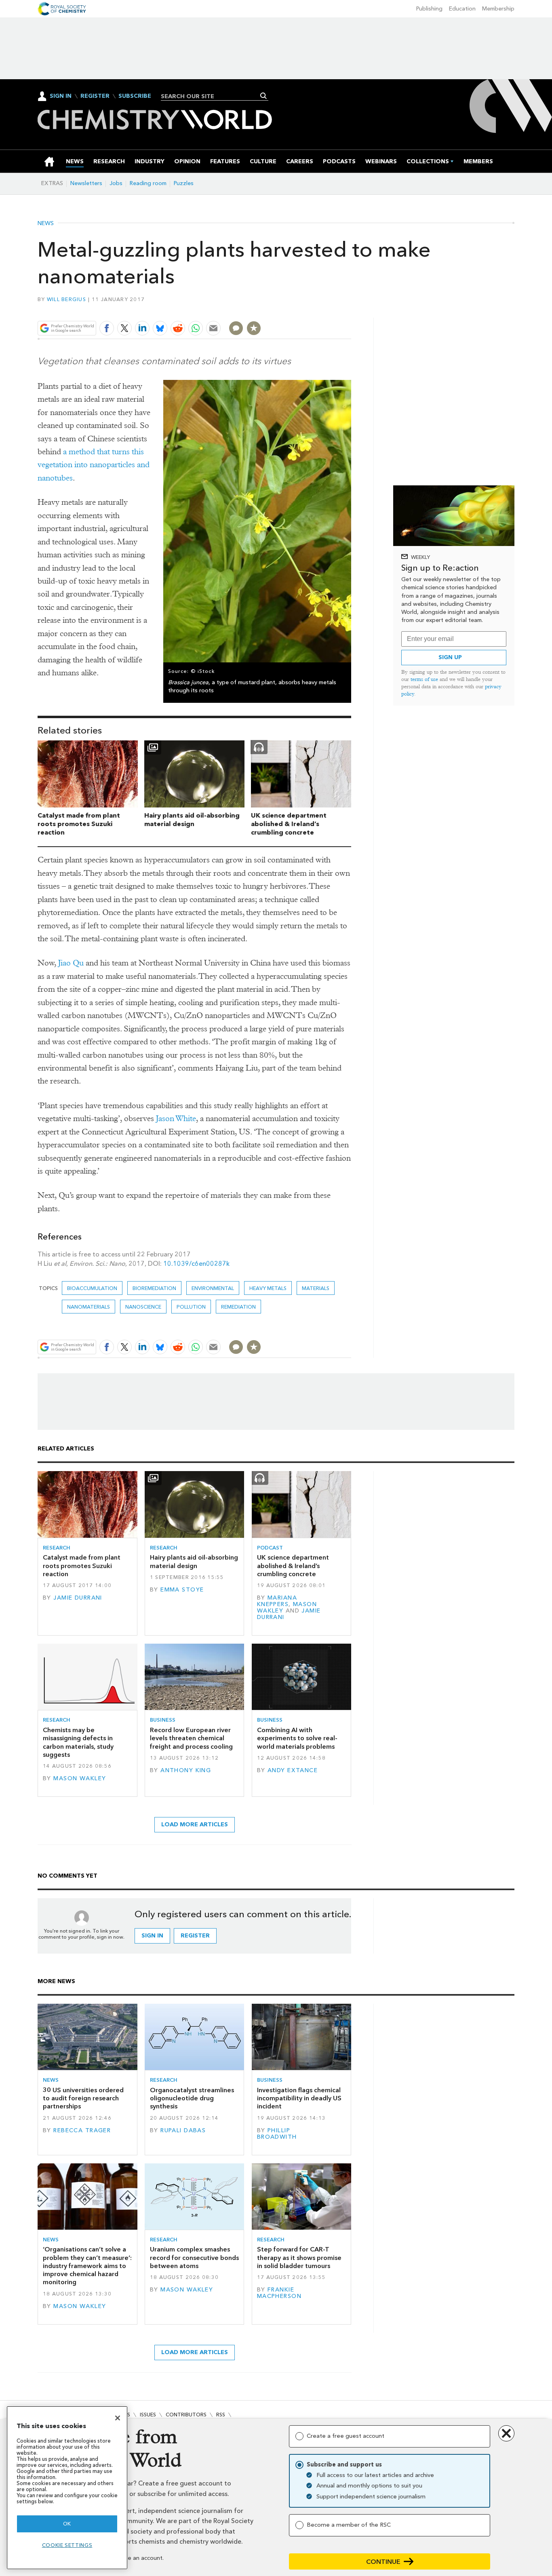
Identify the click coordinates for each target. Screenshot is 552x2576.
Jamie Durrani (78, 1598)
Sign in (152, 1936)
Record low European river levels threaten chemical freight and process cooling (191, 1738)
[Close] (118, 2418)
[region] (67, 2488)
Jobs (116, 183)
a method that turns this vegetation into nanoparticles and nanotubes (94, 465)
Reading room (148, 183)
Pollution (191, 1307)
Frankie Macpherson (279, 2293)
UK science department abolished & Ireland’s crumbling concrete (289, 824)
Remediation (238, 1307)
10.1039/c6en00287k (196, 1264)
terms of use (424, 679)
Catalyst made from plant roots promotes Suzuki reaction (79, 824)
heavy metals (268, 1288)
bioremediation (154, 1288)
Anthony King (186, 1770)
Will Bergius (66, 299)
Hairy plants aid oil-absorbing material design (192, 820)
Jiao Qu (71, 963)
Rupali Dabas (183, 2130)
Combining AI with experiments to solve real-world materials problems (297, 1738)
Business (163, 1720)
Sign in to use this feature (313, 309)
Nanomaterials (88, 1307)
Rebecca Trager (82, 2130)
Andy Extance (293, 1770)
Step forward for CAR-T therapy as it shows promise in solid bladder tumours (299, 2258)
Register (95, 96)
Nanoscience (143, 1307)
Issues (148, 2415)
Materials (316, 1288)
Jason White (176, 1118)
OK (67, 2524)
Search (264, 96)
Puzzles (184, 183)
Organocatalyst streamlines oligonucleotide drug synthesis (192, 2098)
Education (462, 9)
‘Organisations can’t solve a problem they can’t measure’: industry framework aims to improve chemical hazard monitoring (87, 2266)
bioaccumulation (92, 1288)
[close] (351, 309)
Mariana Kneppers (277, 1601)
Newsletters (86, 183)
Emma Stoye (182, 1590)
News (46, 223)
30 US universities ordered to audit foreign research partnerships (83, 2098)
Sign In (61, 96)
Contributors (186, 2415)
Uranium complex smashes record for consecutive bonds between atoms (194, 2258)
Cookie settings (67, 2545)
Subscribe (135, 96)
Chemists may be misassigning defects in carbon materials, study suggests (78, 1742)
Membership (498, 9)
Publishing (429, 9)
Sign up (450, 657)
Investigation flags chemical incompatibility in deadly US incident (299, 2098)
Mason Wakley (80, 1778)
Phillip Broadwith (277, 2134)
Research (57, 1548)
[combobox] (212, 96)
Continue (383, 2562)
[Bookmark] (254, 328)
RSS (221, 2415)
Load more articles (195, 1824)
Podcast (270, 1548)
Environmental (213, 1288)
